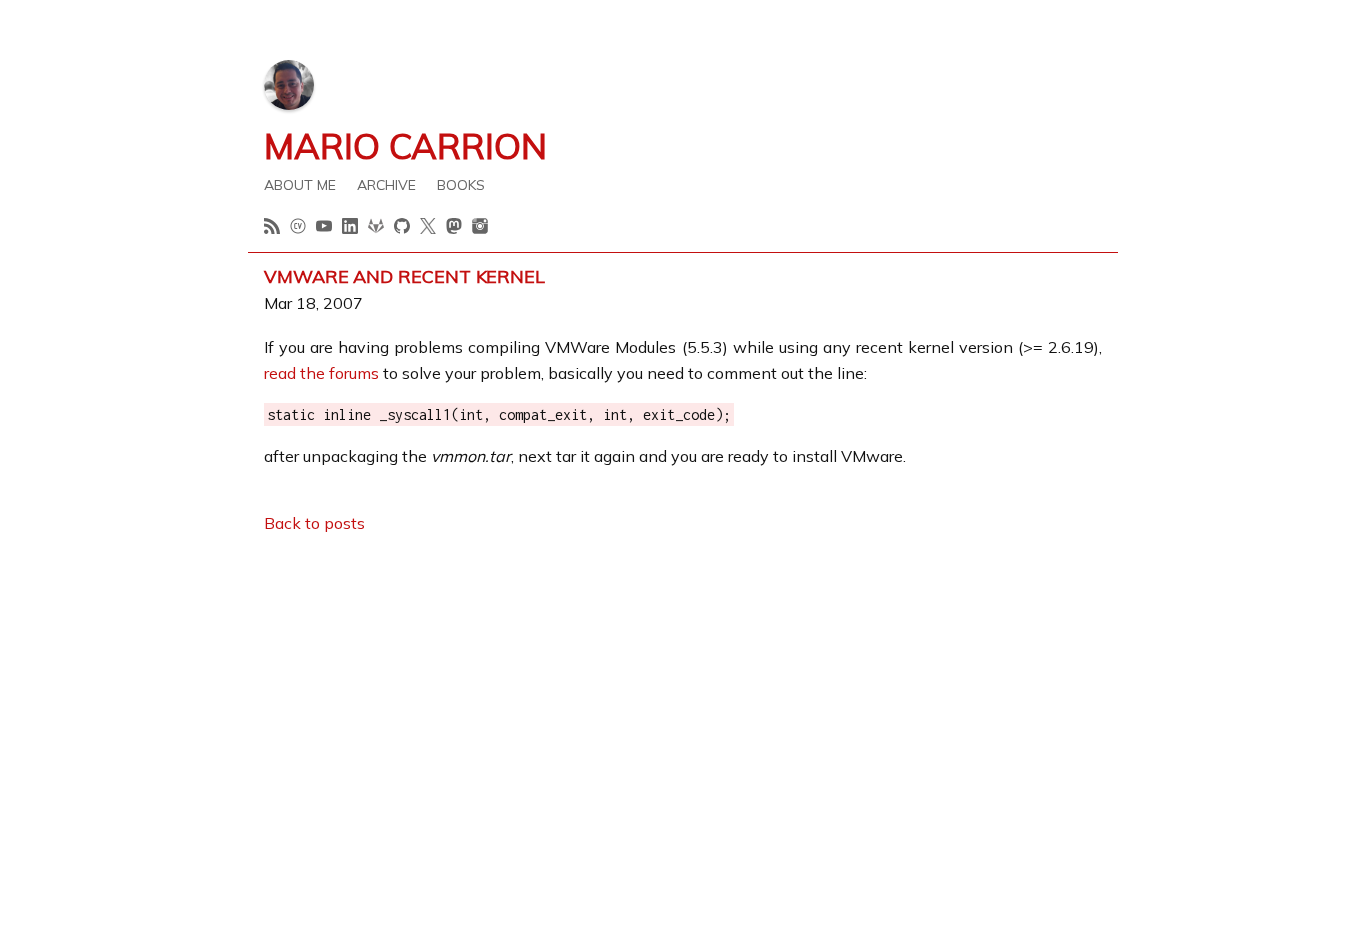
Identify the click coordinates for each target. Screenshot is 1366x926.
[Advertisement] (683, 693)
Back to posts (314, 523)
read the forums (321, 373)
